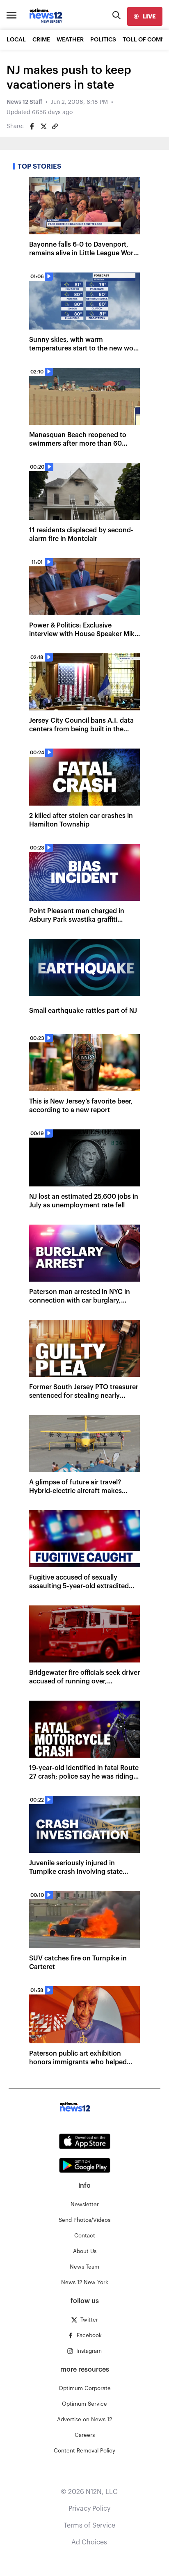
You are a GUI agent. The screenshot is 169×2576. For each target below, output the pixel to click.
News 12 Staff (24, 102)
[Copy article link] (55, 126)
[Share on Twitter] (43, 126)
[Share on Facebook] (32, 126)
